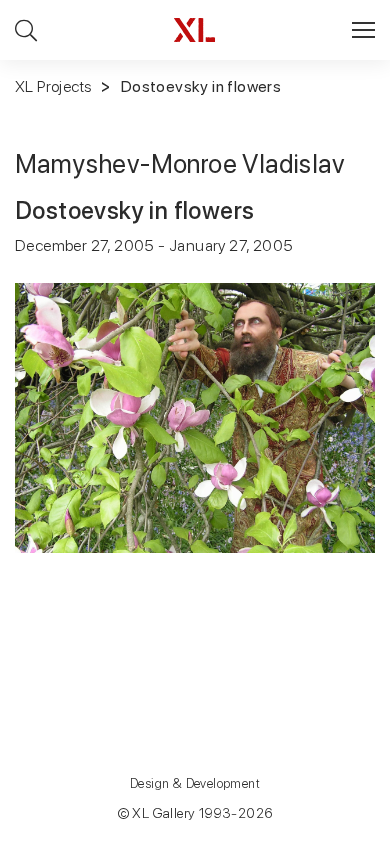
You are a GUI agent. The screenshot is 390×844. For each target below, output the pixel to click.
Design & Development (195, 783)
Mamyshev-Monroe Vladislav (180, 163)
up (333, 828)
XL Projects (53, 86)
